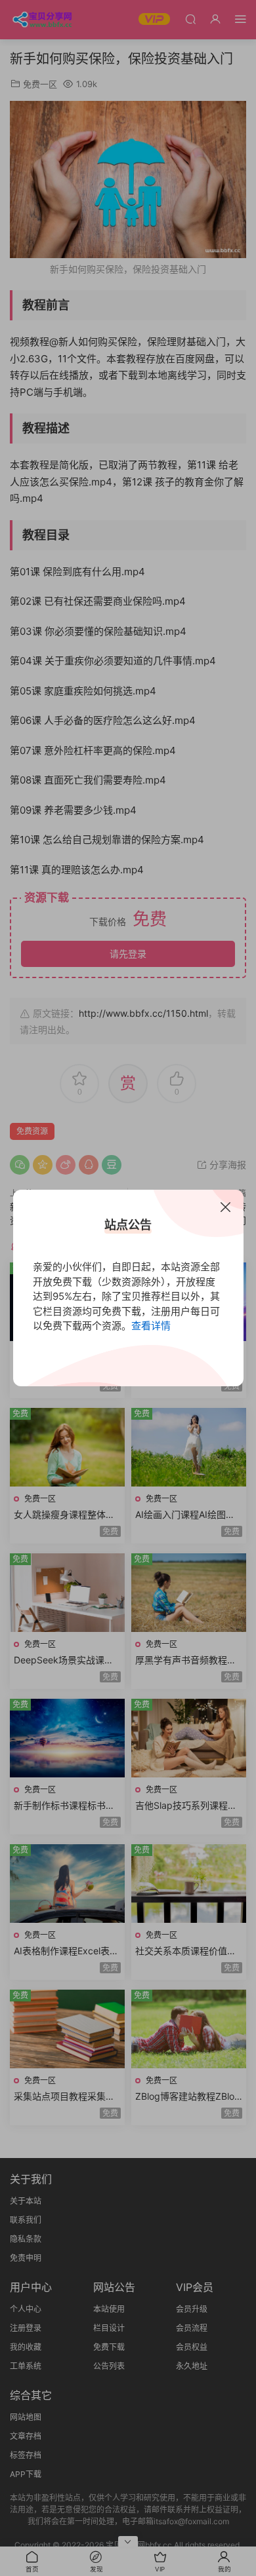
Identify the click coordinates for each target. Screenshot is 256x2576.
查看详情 (151, 1326)
